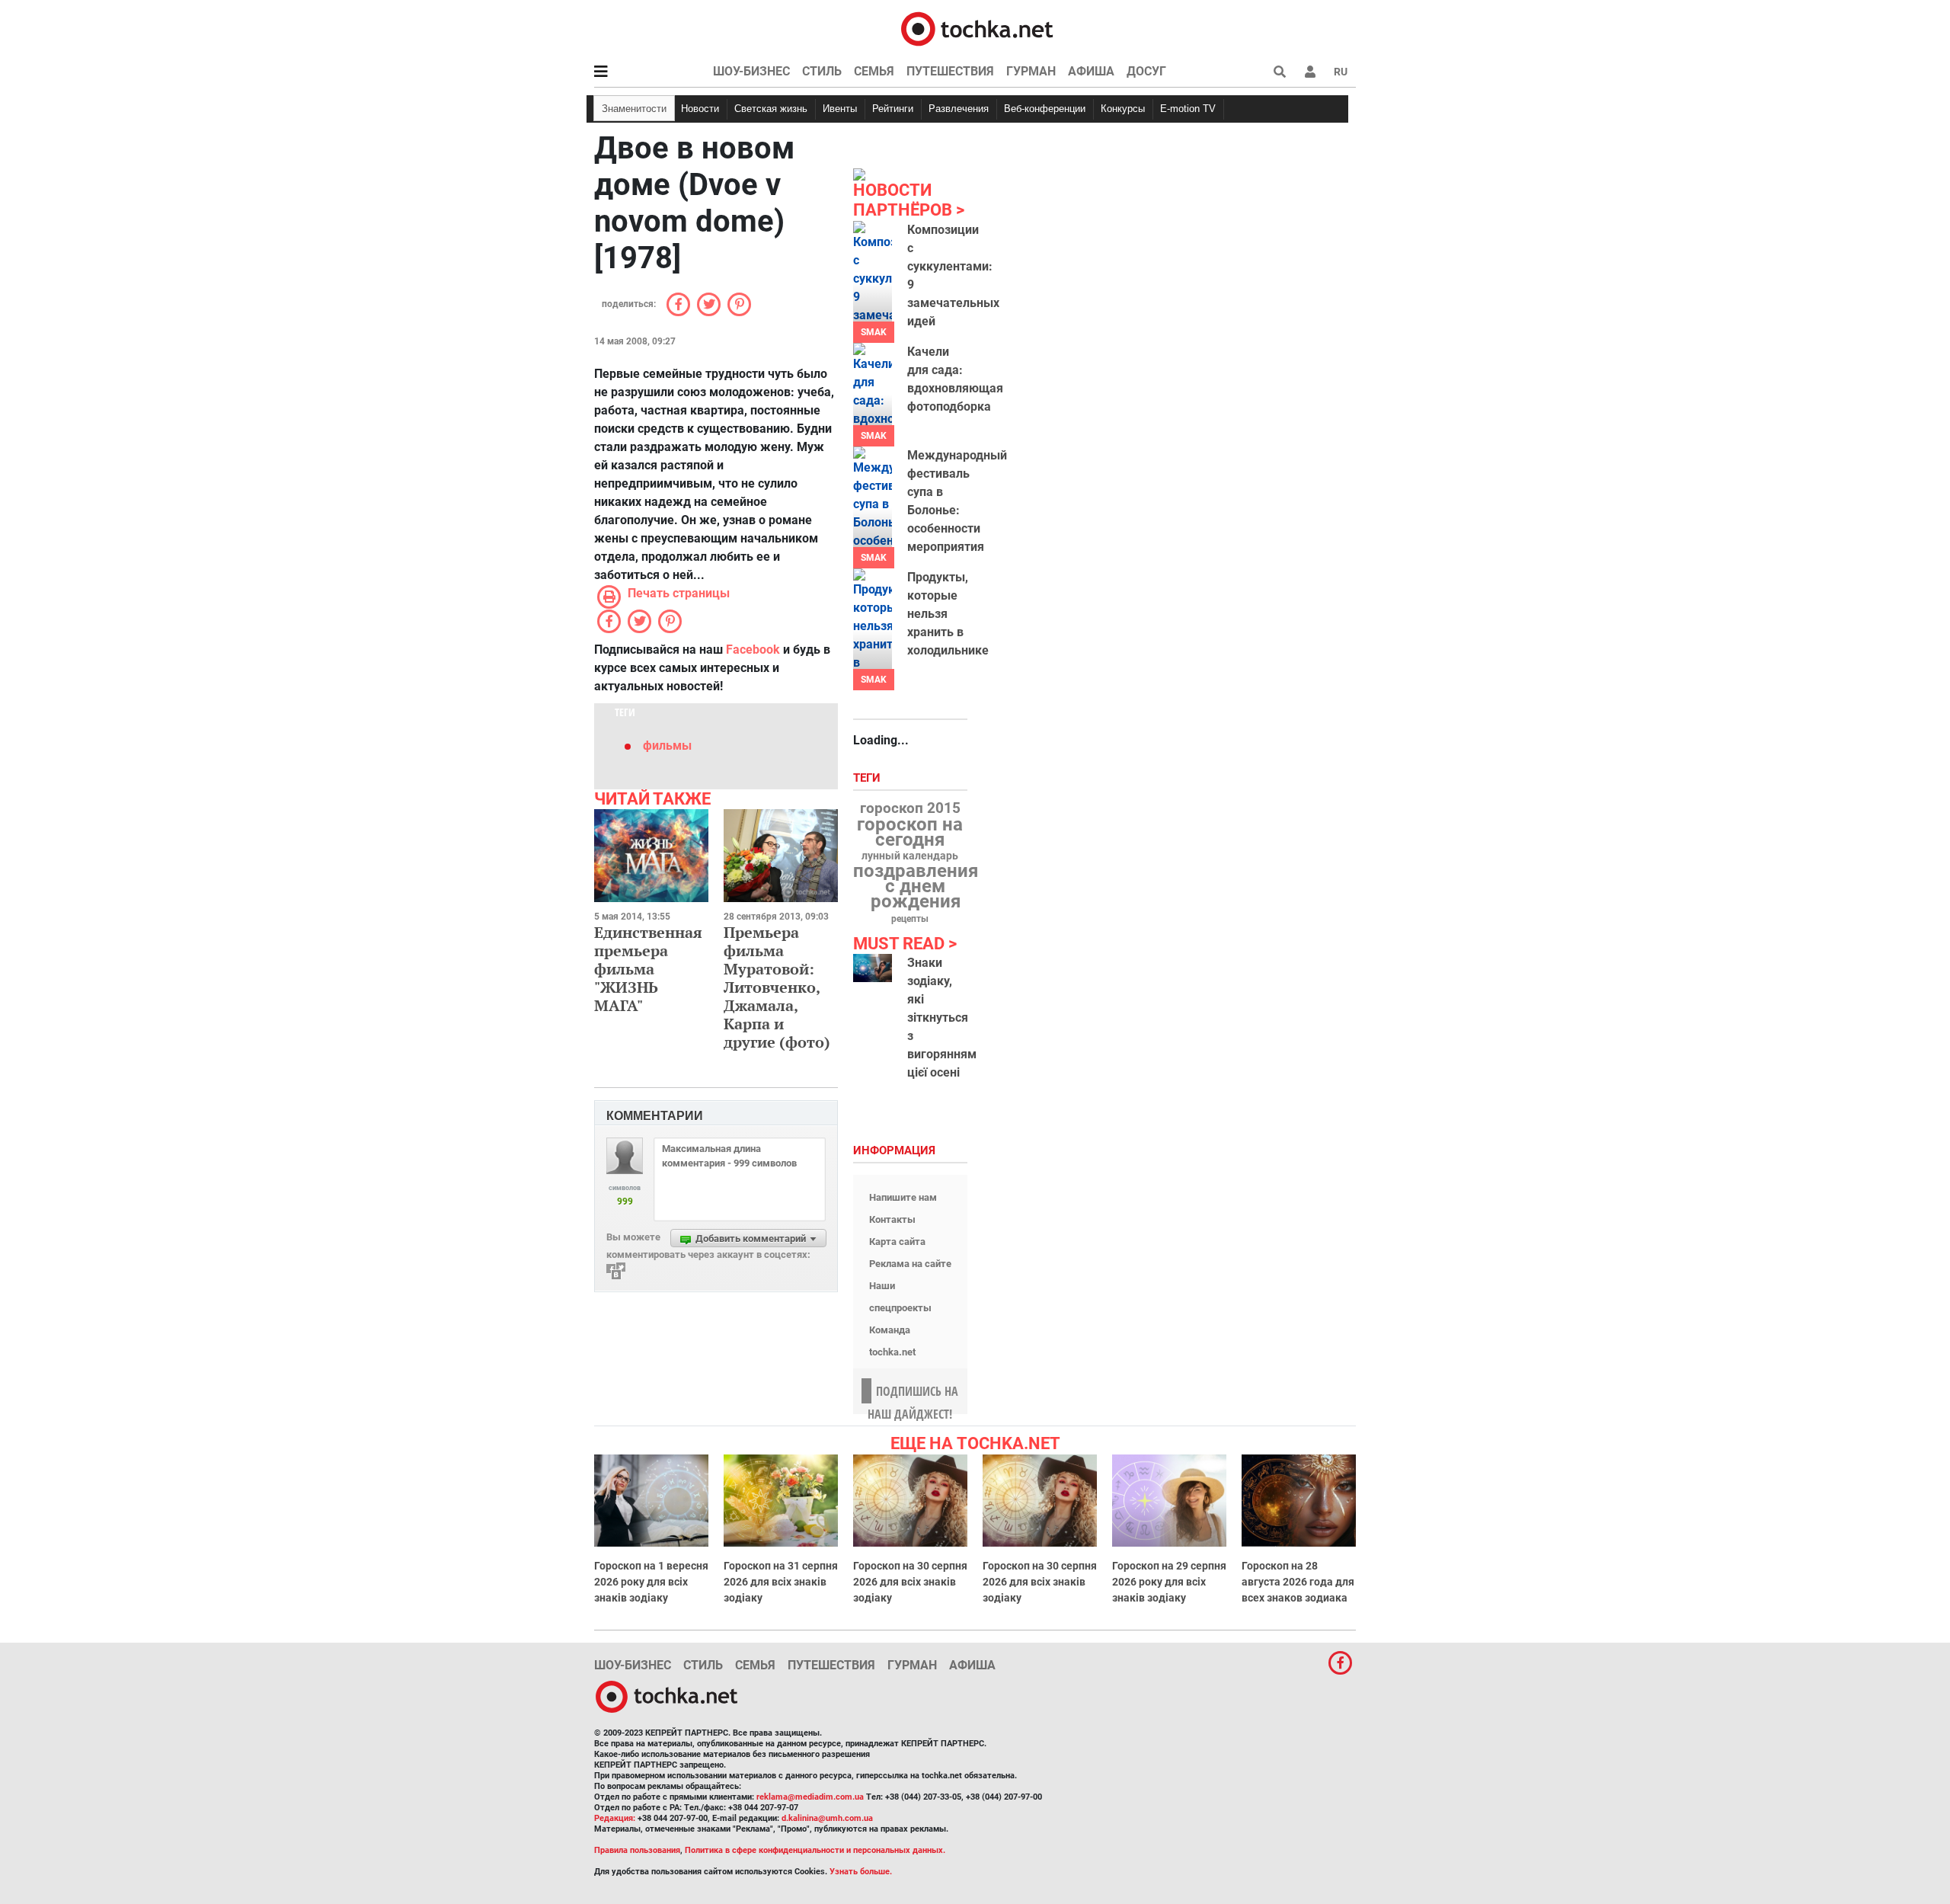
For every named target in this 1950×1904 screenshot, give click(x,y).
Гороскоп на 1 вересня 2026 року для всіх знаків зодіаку (651, 1582)
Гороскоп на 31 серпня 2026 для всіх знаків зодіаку (781, 1582)
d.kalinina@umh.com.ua (827, 1818)
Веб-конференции (1045, 109)
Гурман (1031, 71)
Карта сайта (897, 1242)
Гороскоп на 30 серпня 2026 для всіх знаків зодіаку (910, 1582)
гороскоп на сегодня (910, 832)
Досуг (1146, 71)
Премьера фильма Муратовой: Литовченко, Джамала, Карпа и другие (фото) (777, 987)
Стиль (822, 71)
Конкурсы (1123, 109)
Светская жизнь (771, 109)
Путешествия (950, 71)
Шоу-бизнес (751, 71)
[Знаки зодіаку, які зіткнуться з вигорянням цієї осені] (873, 968)
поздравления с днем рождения (916, 886)
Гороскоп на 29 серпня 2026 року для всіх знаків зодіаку (1169, 1582)
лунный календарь (910, 856)
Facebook (753, 650)
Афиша (1091, 71)
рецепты (910, 919)
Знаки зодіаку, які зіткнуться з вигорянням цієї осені (942, 1018)
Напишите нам (903, 1197)
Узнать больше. (861, 1872)
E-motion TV (1188, 109)
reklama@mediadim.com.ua (810, 1797)
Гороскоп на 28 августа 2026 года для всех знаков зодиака (1298, 1582)
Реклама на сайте (910, 1264)
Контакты (892, 1219)
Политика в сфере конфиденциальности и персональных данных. (815, 1850)
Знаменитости (634, 109)
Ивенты (840, 109)
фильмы (667, 746)
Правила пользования (637, 1850)
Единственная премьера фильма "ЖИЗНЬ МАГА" (648, 969)
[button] (1310, 72)
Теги (868, 778)
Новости (700, 109)
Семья (874, 71)
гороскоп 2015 (910, 808)
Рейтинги (893, 109)
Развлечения (959, 109)
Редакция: (615, 1818)
